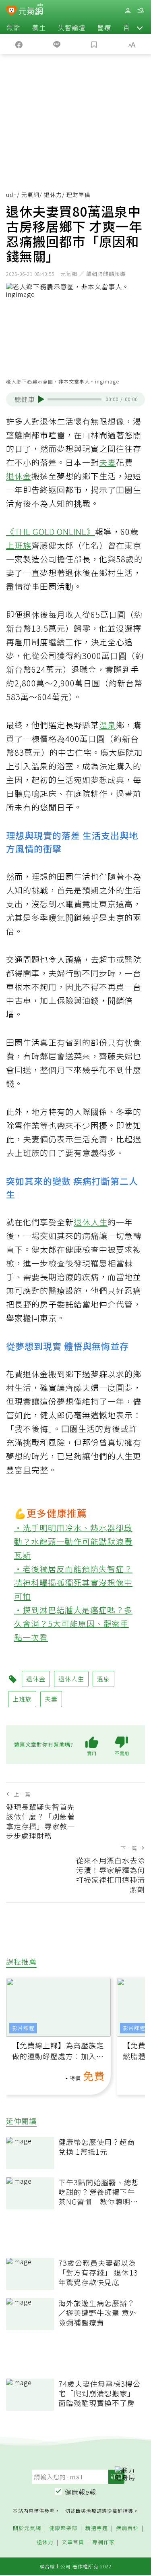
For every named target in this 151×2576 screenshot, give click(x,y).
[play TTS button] (41, 399)
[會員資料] (128, 11)
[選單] (141, 11)
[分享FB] (19, 44)
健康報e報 (81, 2492)
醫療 (104, 27)
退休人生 (91, 1222)
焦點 (13, 27)
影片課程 (23, 2028)
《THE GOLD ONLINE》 (51, 532)
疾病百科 (127, 2528)
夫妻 (108, 462)
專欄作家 (103, 2542)
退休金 (19, 476)
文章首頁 (73, 2542)
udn (11, 195)
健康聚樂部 (63, 2528)
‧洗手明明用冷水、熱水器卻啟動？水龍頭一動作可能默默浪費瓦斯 (73, 1541)
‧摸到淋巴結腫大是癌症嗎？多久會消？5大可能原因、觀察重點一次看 (73, 1624)
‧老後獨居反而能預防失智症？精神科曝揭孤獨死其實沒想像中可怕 (73, 1582)
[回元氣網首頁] (31, 10)
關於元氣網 (27, 2528)
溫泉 (108, 725)
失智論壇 (72, 27)
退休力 (53, 195)
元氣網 (30, 195)
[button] (140, 27)
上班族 (19, 545)
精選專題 (97, 2528)
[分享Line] (57, 44)
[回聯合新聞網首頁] (11, 11)
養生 (39, 27)
